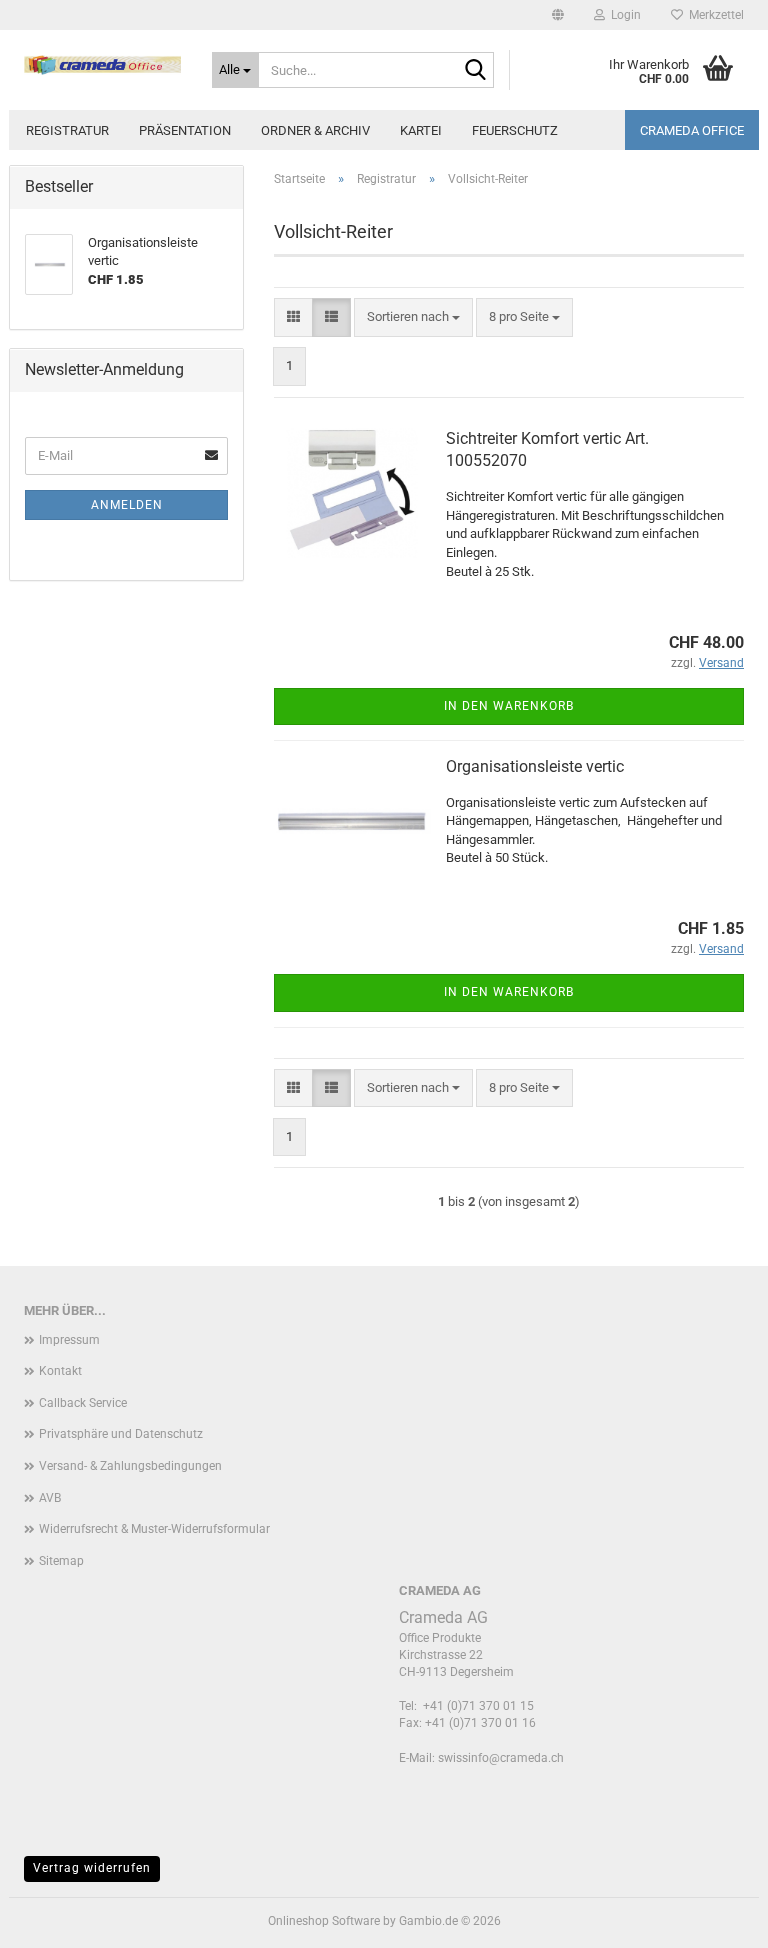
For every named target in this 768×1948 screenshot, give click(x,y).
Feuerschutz (515, 130)
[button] (558, 15)
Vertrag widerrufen (92, 1868)
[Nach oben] (713, 1918)
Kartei (421, 130)
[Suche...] (475, 71)
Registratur (67, 130)
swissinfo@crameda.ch (501, 1758)
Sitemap (61, 1561)
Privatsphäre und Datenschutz (121, 1434)
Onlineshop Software (324, 1921)
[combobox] (413, 317)
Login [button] (623, 15)
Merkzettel (713, 15)
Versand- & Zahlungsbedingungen (130, 1466)
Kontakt (60, 1371)
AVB (50, 1498)
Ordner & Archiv (315, 130)
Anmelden (127, 505)
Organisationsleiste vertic (535, 766)
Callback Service (83, 1403)
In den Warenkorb (509, 706)
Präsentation (185, 130)
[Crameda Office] (103, 65)
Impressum (69, 1340)
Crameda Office (692, 130)
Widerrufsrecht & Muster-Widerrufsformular (154, 1529)
